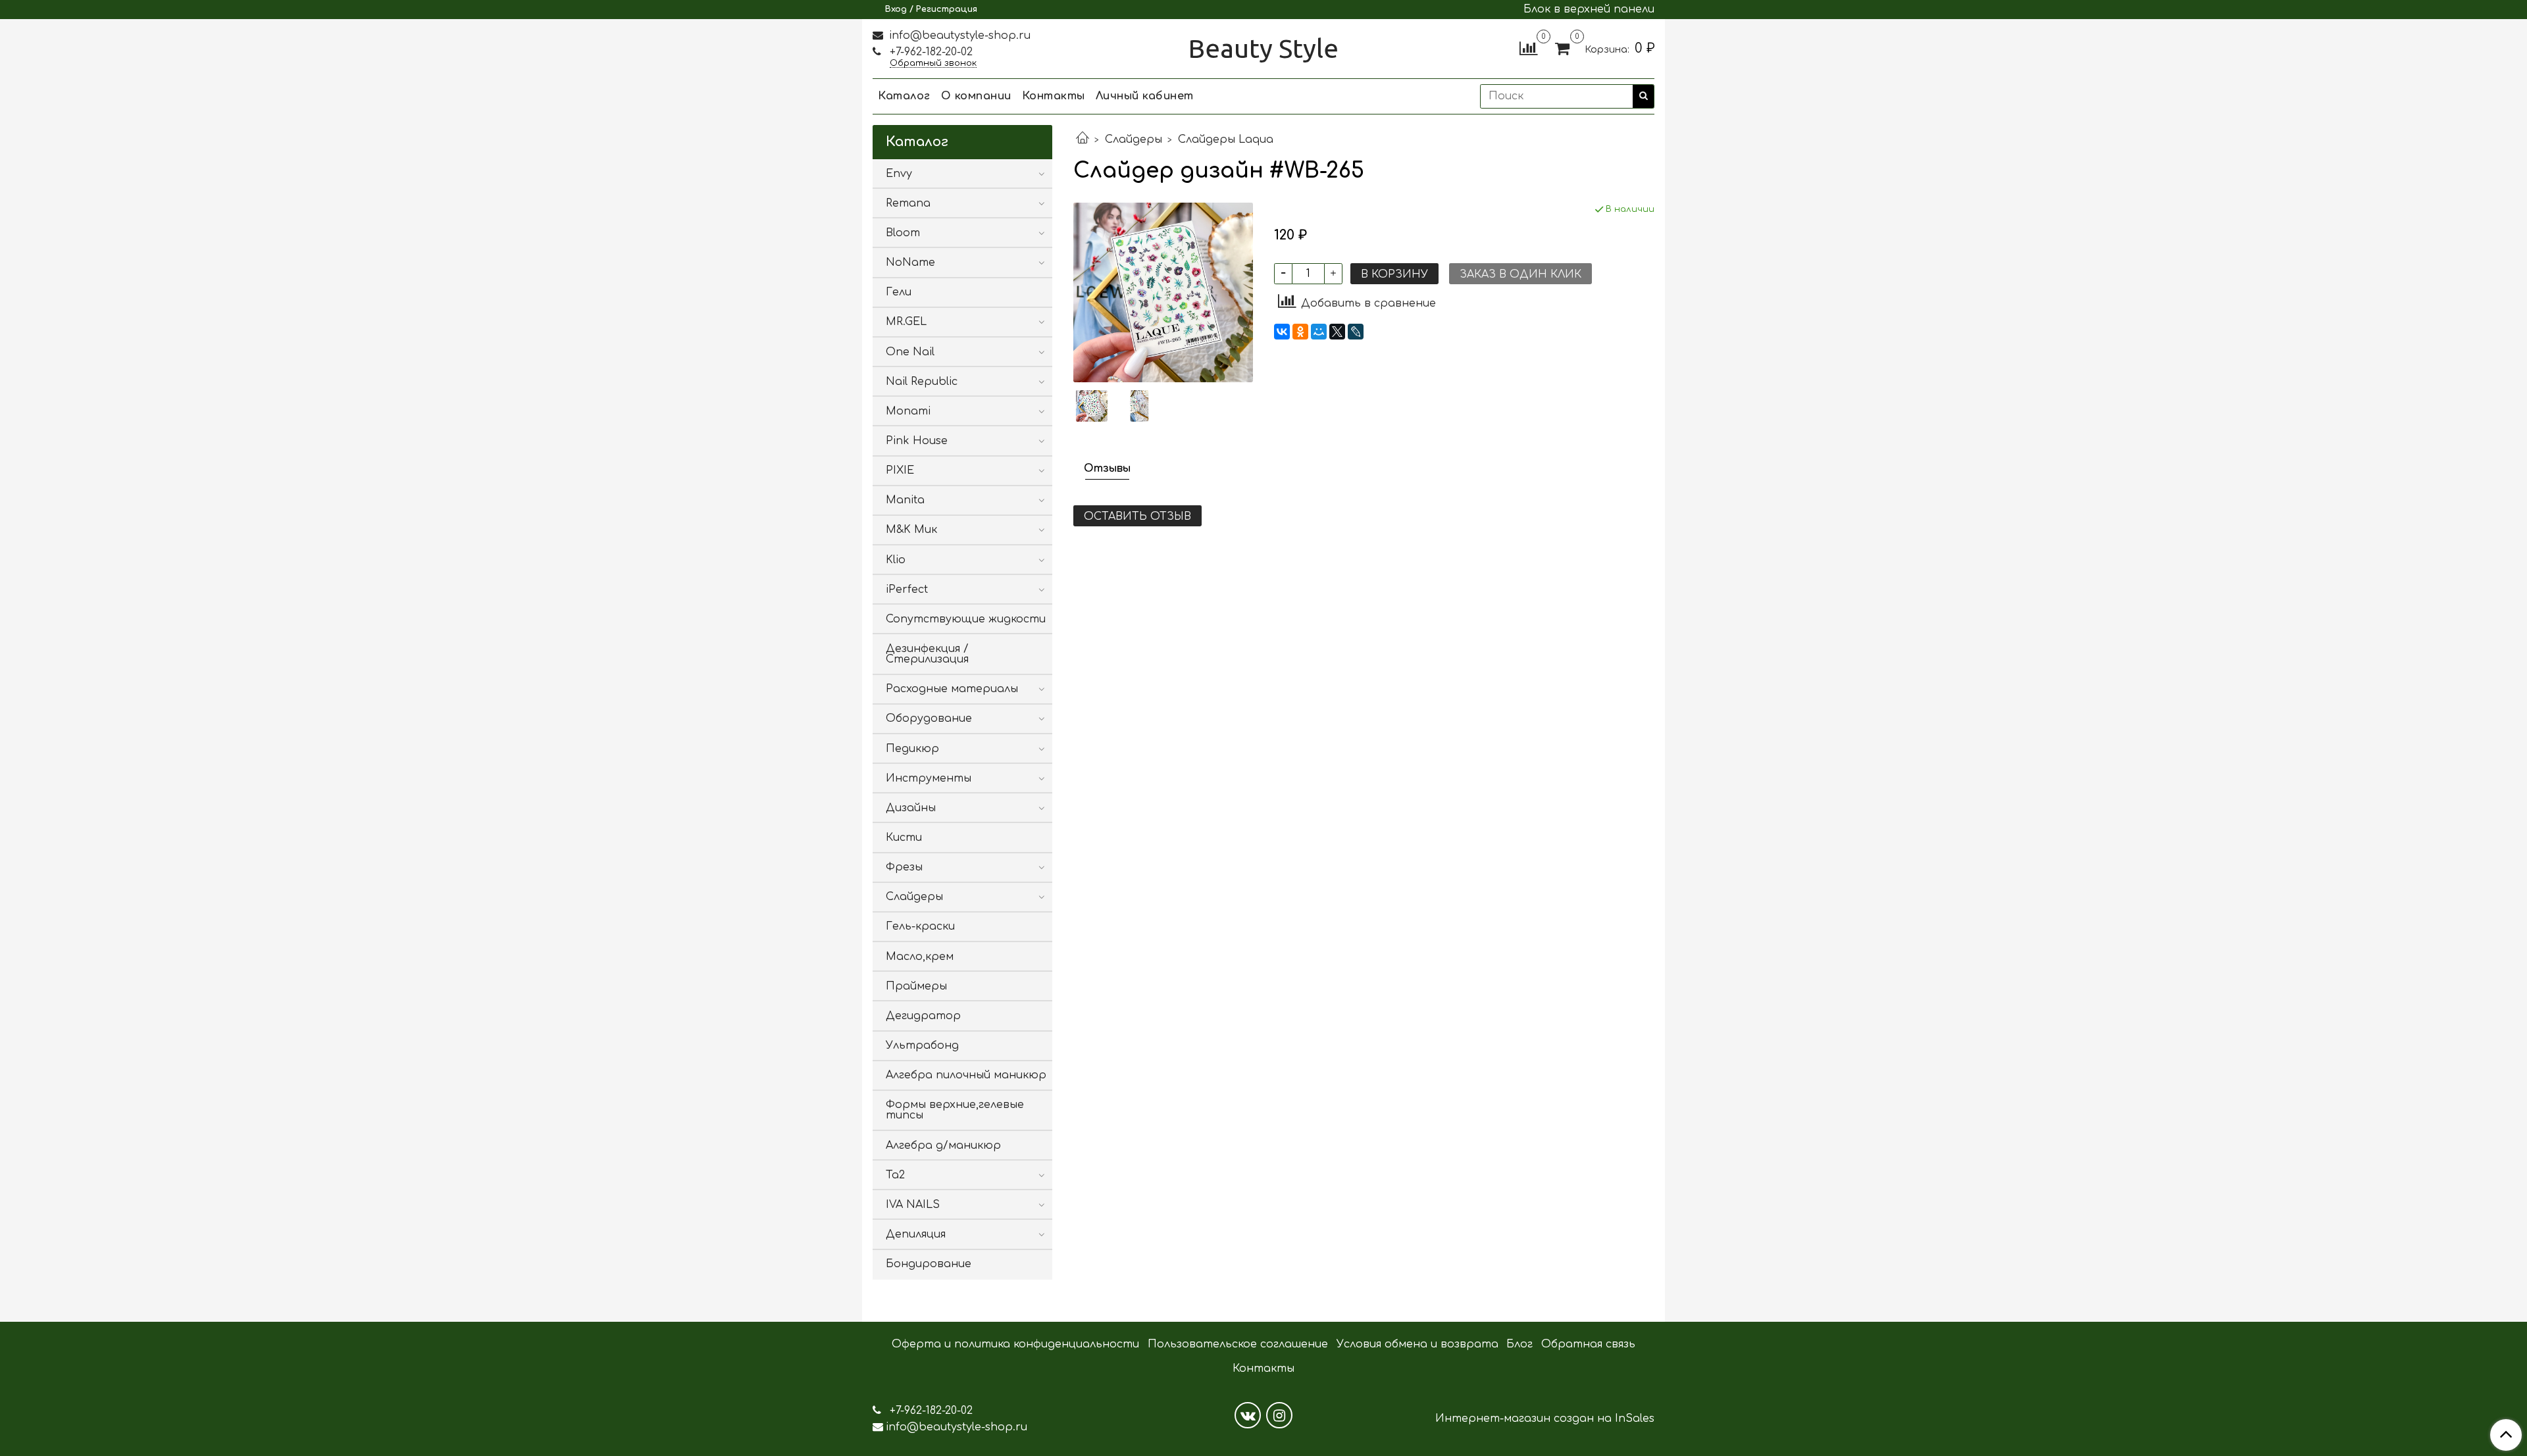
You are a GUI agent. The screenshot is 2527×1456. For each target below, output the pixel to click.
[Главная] (1083, 139)
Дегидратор (923, 1016)
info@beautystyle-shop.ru (958, 36)
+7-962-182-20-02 (930, 52)
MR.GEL (906, 322)
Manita (905, 500)
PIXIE (900, 470)
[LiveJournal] (1356, 332)
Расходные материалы (952, 689)
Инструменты (929, 778)
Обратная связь (1588, 1344)
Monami (908, 411)
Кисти (904, 838)
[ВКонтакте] (1282, 332)
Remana (908, 203)
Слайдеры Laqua (1226, 139)
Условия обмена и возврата (1417, 1344)
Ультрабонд (922, 1045)
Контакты (1054, 96)
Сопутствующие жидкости (966, 619)
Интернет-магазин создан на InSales (1545, 1418)
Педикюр (912, 749)
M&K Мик (911, 530)
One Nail (910, 352)
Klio (896, 560)
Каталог (904, 96)
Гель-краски (920, 926)
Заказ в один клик (1520, 274)
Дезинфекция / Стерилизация (927, 654)
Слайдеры (1134, 139)
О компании (976, 96)
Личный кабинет (1145, 96)
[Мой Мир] (1319, 332)
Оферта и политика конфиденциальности (1015, 1344)
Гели (899, 292)
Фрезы (904, 867)
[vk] (1248, 1415)
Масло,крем (920, 957)
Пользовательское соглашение (1238, 1344)
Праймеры (916, 986)
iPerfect (907, 590)
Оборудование (929, 718)
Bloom (903, 233)
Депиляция (916, 1234)
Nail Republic (922, 382)
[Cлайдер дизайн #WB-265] (1163, 292)
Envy (899, 174)
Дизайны (911, 808)
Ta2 (895, 1175)
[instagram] (1279, 1415)
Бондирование (929, 1264)
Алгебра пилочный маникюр (966, 1075)
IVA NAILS (913, 1205)
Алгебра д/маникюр (943, 1145)
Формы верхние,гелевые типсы (955, 1110)
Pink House (917, 441)
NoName (910, 263)
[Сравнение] (1528, 48)
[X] (1337, 332)
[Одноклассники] (1300, 332)
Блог (1519, 1344)
